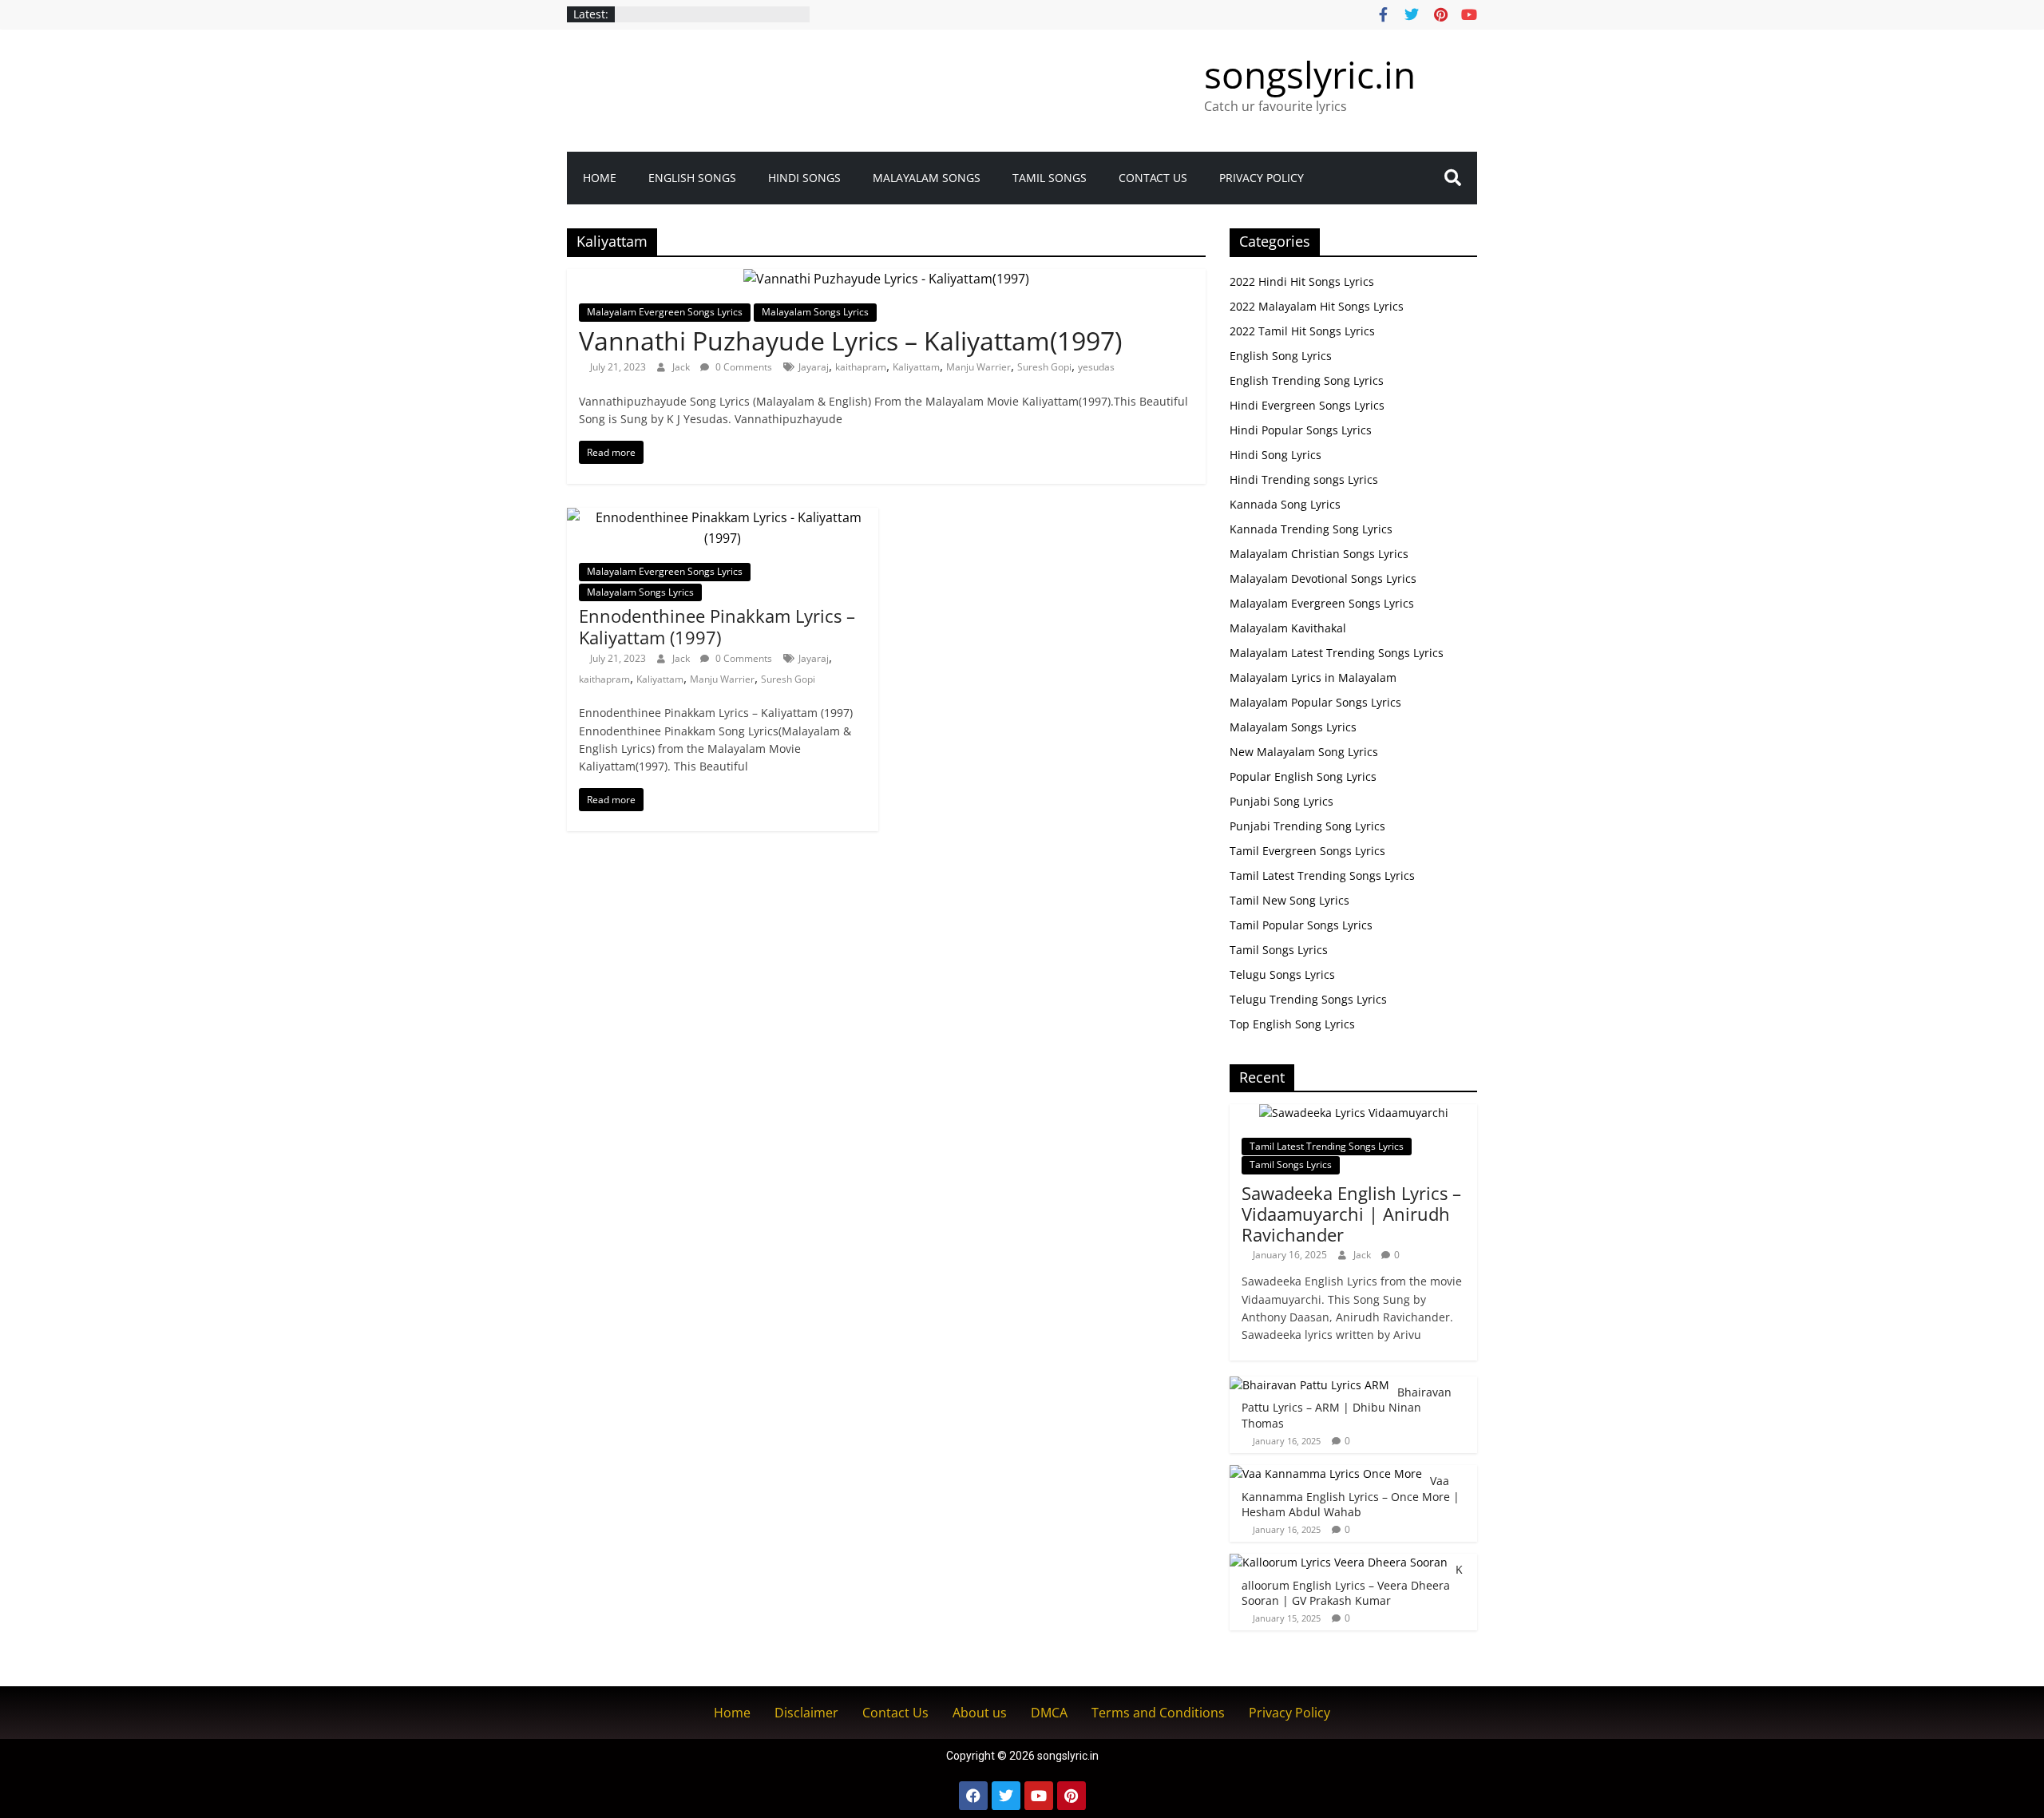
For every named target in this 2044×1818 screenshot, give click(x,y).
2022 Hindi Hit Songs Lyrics (1302, 281)
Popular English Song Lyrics (1303, 776)
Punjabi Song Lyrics (1281, 801)
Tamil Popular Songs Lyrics (1301, 925)
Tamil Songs (1050, 178)
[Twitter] (1006, 1796)
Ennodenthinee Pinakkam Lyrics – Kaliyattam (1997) (717, 626)
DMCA (1049, 1713)
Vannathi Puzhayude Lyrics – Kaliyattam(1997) (850, 341)
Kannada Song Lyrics (1285, 504)
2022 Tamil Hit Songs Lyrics (1302, 331)
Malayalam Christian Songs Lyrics (1319, 554)
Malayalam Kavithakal (1288, 628)
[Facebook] (973, 1796)
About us (980, 1713)
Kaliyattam (916, 367)
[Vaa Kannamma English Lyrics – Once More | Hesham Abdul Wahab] (1326, 1473)
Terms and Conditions (1158, 1713)
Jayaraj (814, 367)
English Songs (692, 178)
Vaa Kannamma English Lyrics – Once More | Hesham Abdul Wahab (1351, 1496)
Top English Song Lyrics (1292, 1024)
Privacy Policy (1262, 178)
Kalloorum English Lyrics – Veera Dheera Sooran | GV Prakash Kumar (1352, 1585)
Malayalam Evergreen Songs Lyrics (665, 312)
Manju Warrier (978, 367)
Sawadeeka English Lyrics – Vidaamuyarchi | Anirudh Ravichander (1351, 1214)
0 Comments (743, 367)
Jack (682, 367)
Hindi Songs (804, 178)
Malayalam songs (927, 178)
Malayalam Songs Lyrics (815, 312)
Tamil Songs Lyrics (1279, 950)
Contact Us (1153, 178)
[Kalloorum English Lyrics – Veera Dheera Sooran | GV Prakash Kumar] (1339, 1562)
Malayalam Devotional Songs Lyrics (1323, 578)
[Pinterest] (1072, 1796)
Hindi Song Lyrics (1276, 455)
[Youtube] (1039, 1796)
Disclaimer (806, 1713)
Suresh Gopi (1044, 367)
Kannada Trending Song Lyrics (1311, 529)
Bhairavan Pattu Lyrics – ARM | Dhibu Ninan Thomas (1347, 1408)
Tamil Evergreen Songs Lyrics (1307, 851)
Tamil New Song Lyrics (1289, 900)
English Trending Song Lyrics (1307, 380)
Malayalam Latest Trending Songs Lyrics (1337, 653)
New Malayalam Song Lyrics (1304, 752)
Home (600, 178)
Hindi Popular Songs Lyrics (1301, 430)
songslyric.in (1310, 74)
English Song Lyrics (1281, 356)
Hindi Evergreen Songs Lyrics (1307, 405)
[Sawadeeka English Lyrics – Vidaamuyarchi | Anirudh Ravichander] (1354, 1113)
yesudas (1096, 367)
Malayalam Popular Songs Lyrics (1315, 702)
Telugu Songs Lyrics (1282, 974)
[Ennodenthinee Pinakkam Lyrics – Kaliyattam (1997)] (723, 517)
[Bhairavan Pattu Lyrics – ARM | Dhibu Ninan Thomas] (1309, 1385)
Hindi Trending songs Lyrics (1304, 479)
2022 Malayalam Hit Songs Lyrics (1317, 306)
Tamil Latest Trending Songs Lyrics (1322, 875)
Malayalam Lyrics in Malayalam (1313, 677)
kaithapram (861, 367)
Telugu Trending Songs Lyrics (1308, 999)
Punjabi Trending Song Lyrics (1307, 826)
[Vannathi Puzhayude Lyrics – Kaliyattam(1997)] (886, 279)
